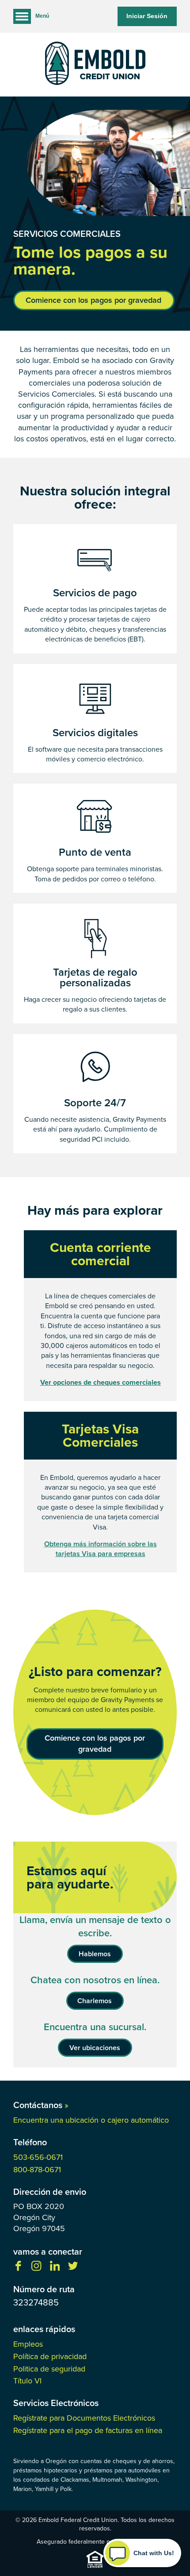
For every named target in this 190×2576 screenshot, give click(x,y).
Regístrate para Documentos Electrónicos (84, 2418)
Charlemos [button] (95, 2001)
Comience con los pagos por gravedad (93, 300)
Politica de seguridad (49, 2369)
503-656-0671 (38, 2157)
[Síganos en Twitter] (73, 2269)
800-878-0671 (37, 2170)
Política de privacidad (50, 2356)
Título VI (27, 2381)
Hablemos (95, 1954)
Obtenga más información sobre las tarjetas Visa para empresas (101, 1549)
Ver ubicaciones (95, 2048)
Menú (42, 16)
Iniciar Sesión (147, 16)
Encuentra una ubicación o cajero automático (91, 2120)
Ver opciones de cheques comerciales (101, 1383)
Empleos (28, 2344)
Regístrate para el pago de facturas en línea (88, 2430)
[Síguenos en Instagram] (36, 2269)
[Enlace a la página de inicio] (95, 65)
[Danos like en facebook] (18, 2269)
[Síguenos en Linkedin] (55, 2269)
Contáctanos (41, 2105)
